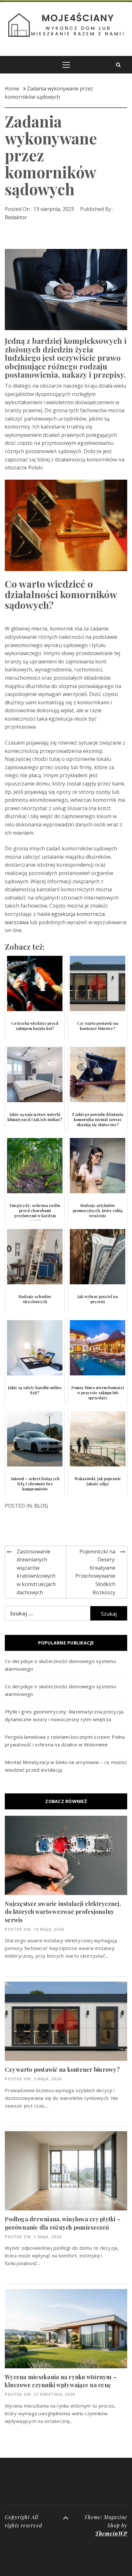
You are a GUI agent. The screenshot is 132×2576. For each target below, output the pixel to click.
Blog (41, 1506)
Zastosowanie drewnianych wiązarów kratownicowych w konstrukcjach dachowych (36, 1572)
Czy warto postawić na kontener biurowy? (62, 2069)
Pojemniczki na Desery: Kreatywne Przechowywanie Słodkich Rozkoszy (95, 1572)
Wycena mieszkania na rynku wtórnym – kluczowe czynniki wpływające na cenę (61, 2381)
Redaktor (16, 217)
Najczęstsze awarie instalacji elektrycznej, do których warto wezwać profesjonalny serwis (63, 1912)
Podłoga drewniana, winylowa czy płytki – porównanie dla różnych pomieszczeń (63, 2223)
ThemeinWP (111, 2533)
